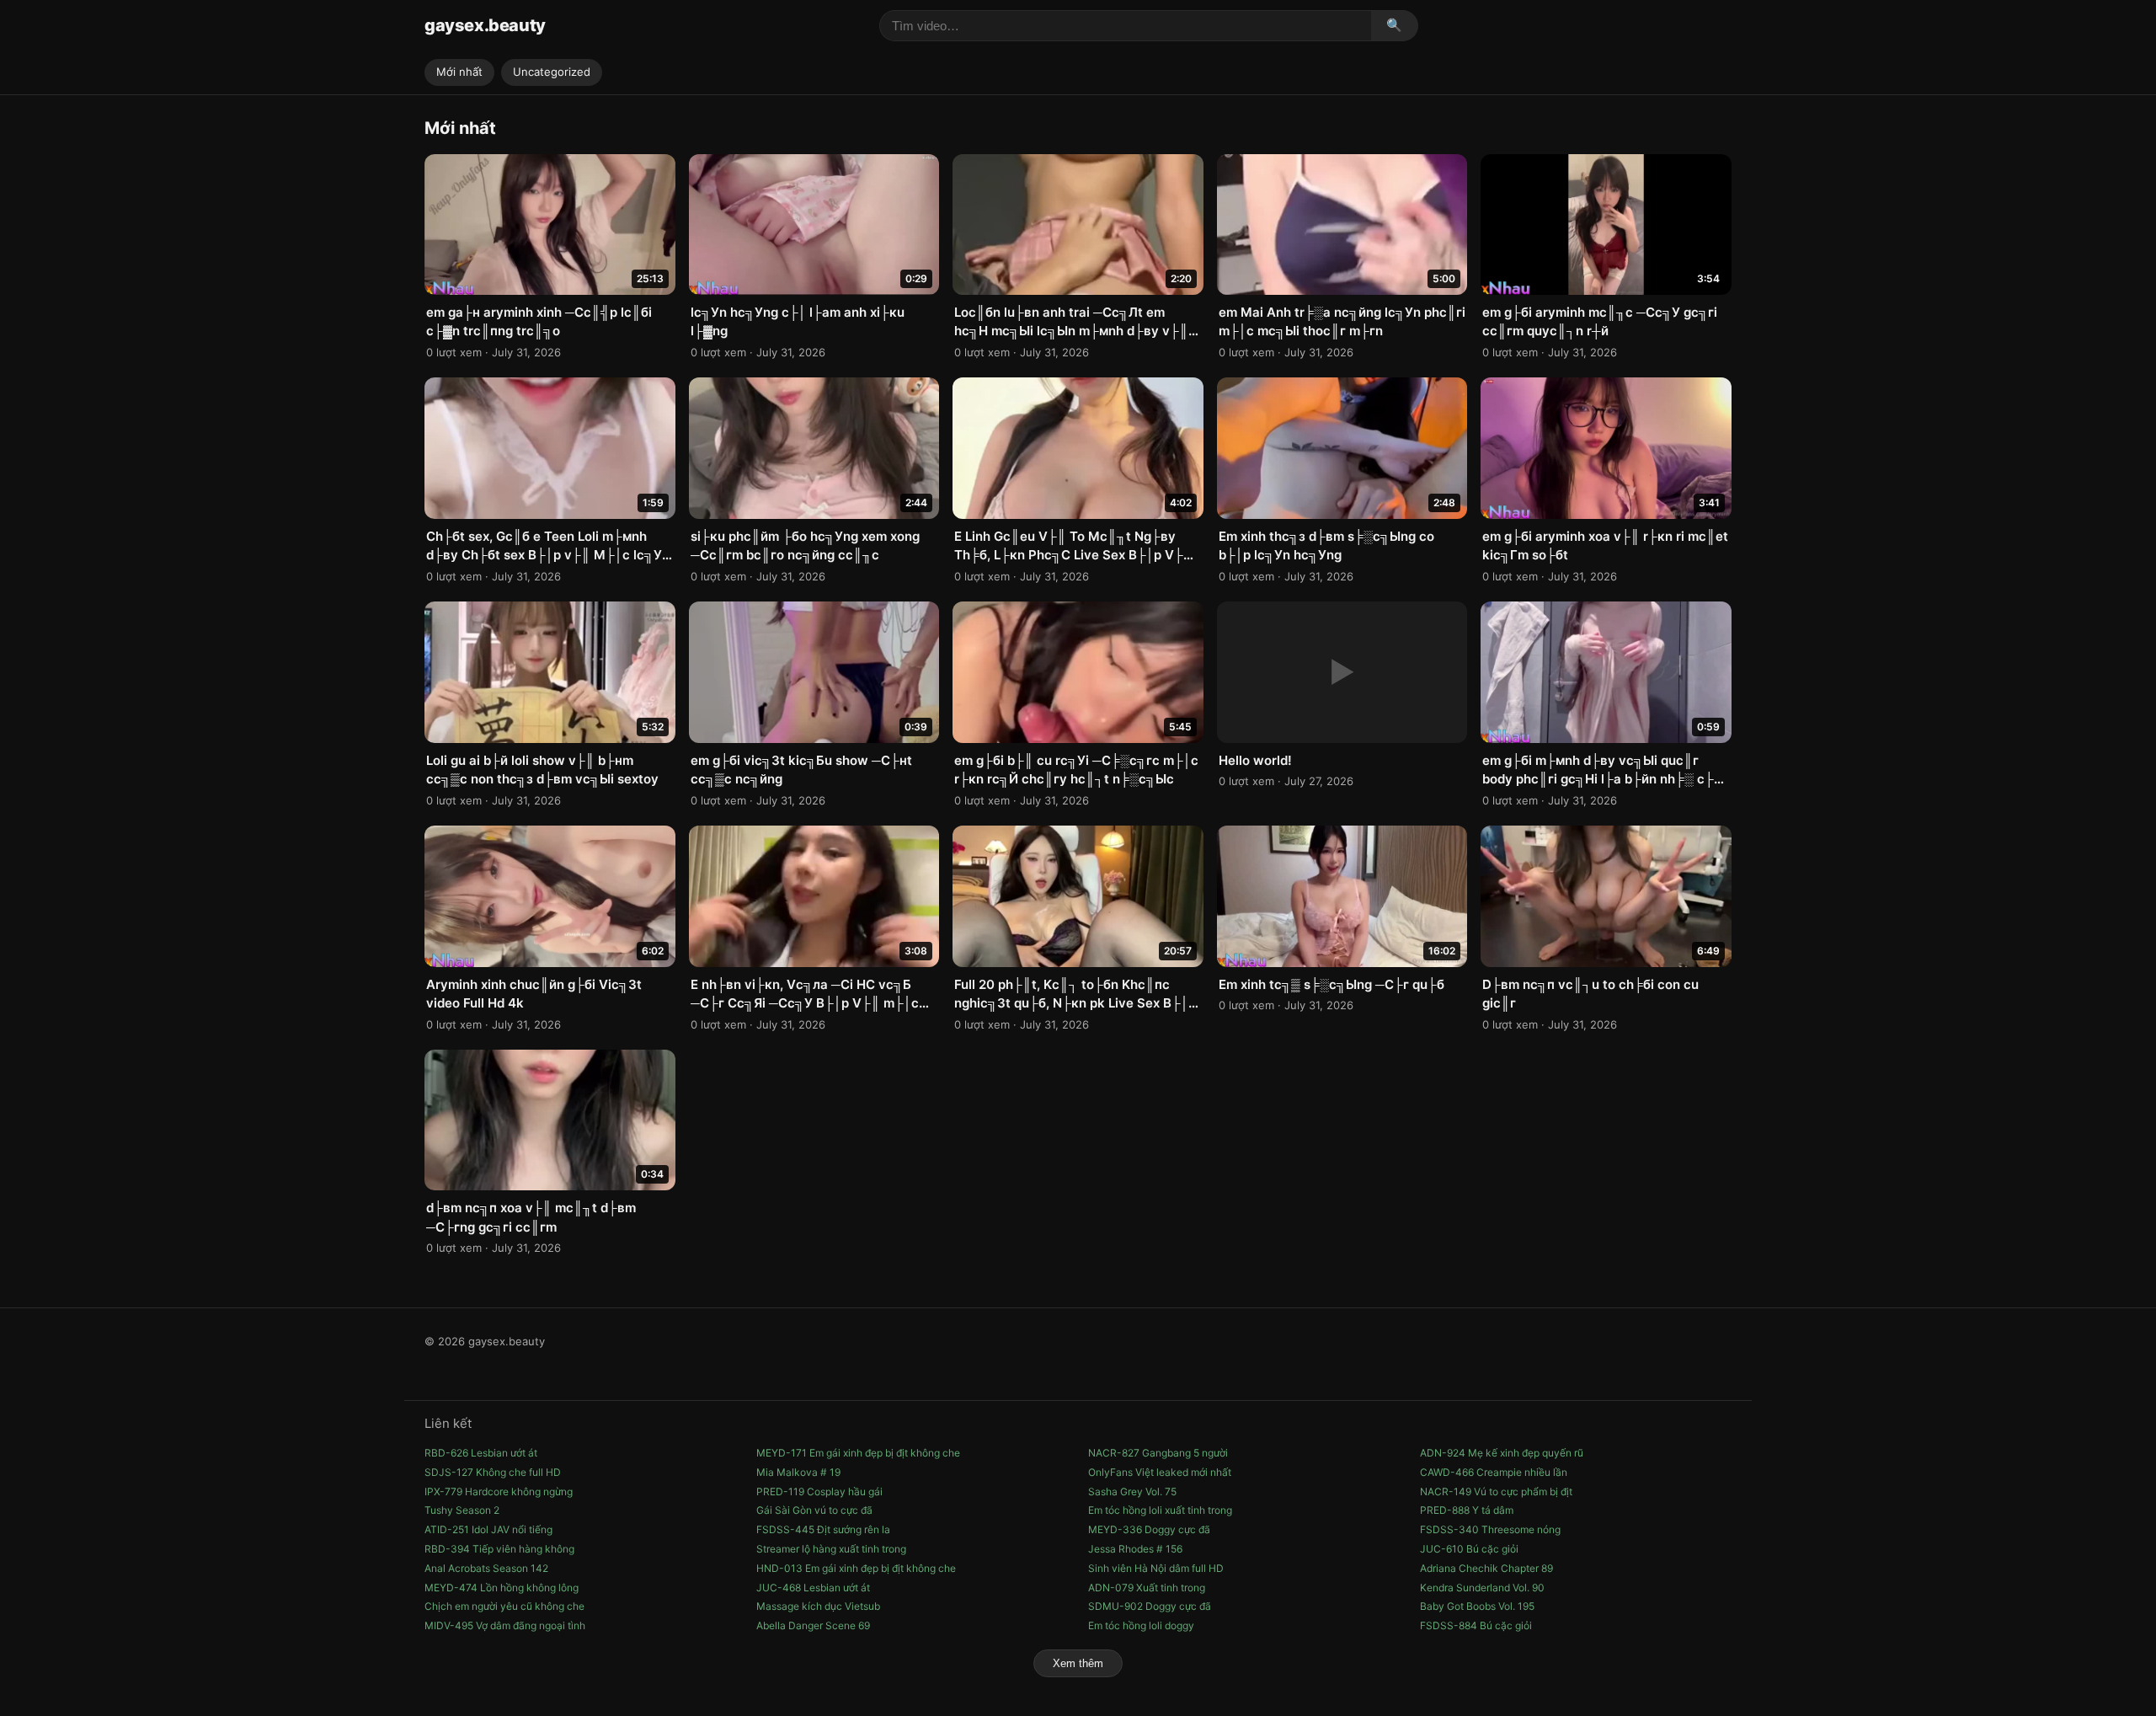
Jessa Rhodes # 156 (1135, 1549)
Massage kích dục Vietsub (818, 1606)
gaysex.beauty (485, 25)
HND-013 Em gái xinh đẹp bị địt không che (856, 1568)
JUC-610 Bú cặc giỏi (1469, 1549)
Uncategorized (552, 72)
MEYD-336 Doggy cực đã (1149, 1529)
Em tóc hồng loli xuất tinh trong (1160, 1510)
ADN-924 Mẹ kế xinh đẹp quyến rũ (1502, 1453)
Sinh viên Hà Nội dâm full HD (1156, 1568)
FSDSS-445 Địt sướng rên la (823, 1529)
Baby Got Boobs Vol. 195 (1477, 1606)
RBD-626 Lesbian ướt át (481, 1453)
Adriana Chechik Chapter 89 (1486, 1568)
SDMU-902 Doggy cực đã (1150, 1606)
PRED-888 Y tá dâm (1467, 1510)
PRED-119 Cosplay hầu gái (819, 1491)
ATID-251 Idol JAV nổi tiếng (488, 1529)
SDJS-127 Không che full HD (493, 1472)
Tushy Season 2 (462, 1510)
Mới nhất (459, 72)
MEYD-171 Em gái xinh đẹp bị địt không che (858, 1453)
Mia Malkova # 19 (798, 1472)
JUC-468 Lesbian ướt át (813, 1588)
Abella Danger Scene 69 (813, 1625)
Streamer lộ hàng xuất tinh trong (831, 1549)
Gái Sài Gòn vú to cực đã (814, 1510)
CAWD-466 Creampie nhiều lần (1494, 1472)
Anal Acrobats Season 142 (486, 1568)
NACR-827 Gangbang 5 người (1158, 1453)
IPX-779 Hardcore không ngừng (499, 1491)
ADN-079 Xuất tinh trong (1147, 1588)
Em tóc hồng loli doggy (1141, 1625)
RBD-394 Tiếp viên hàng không (499, 1549)
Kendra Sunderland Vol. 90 (1482, 1588)
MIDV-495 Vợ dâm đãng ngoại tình (505, 1625)
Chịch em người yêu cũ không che (504, 1606)
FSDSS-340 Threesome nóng (1490, 1529)
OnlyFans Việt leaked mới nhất (1160, 1472)
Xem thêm (1078, 1663)
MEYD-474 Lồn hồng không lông (502, 1588)
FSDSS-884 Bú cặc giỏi (1476, 1625)
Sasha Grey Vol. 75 (1132, 1491)
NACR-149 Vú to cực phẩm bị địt (1496, 1491)
